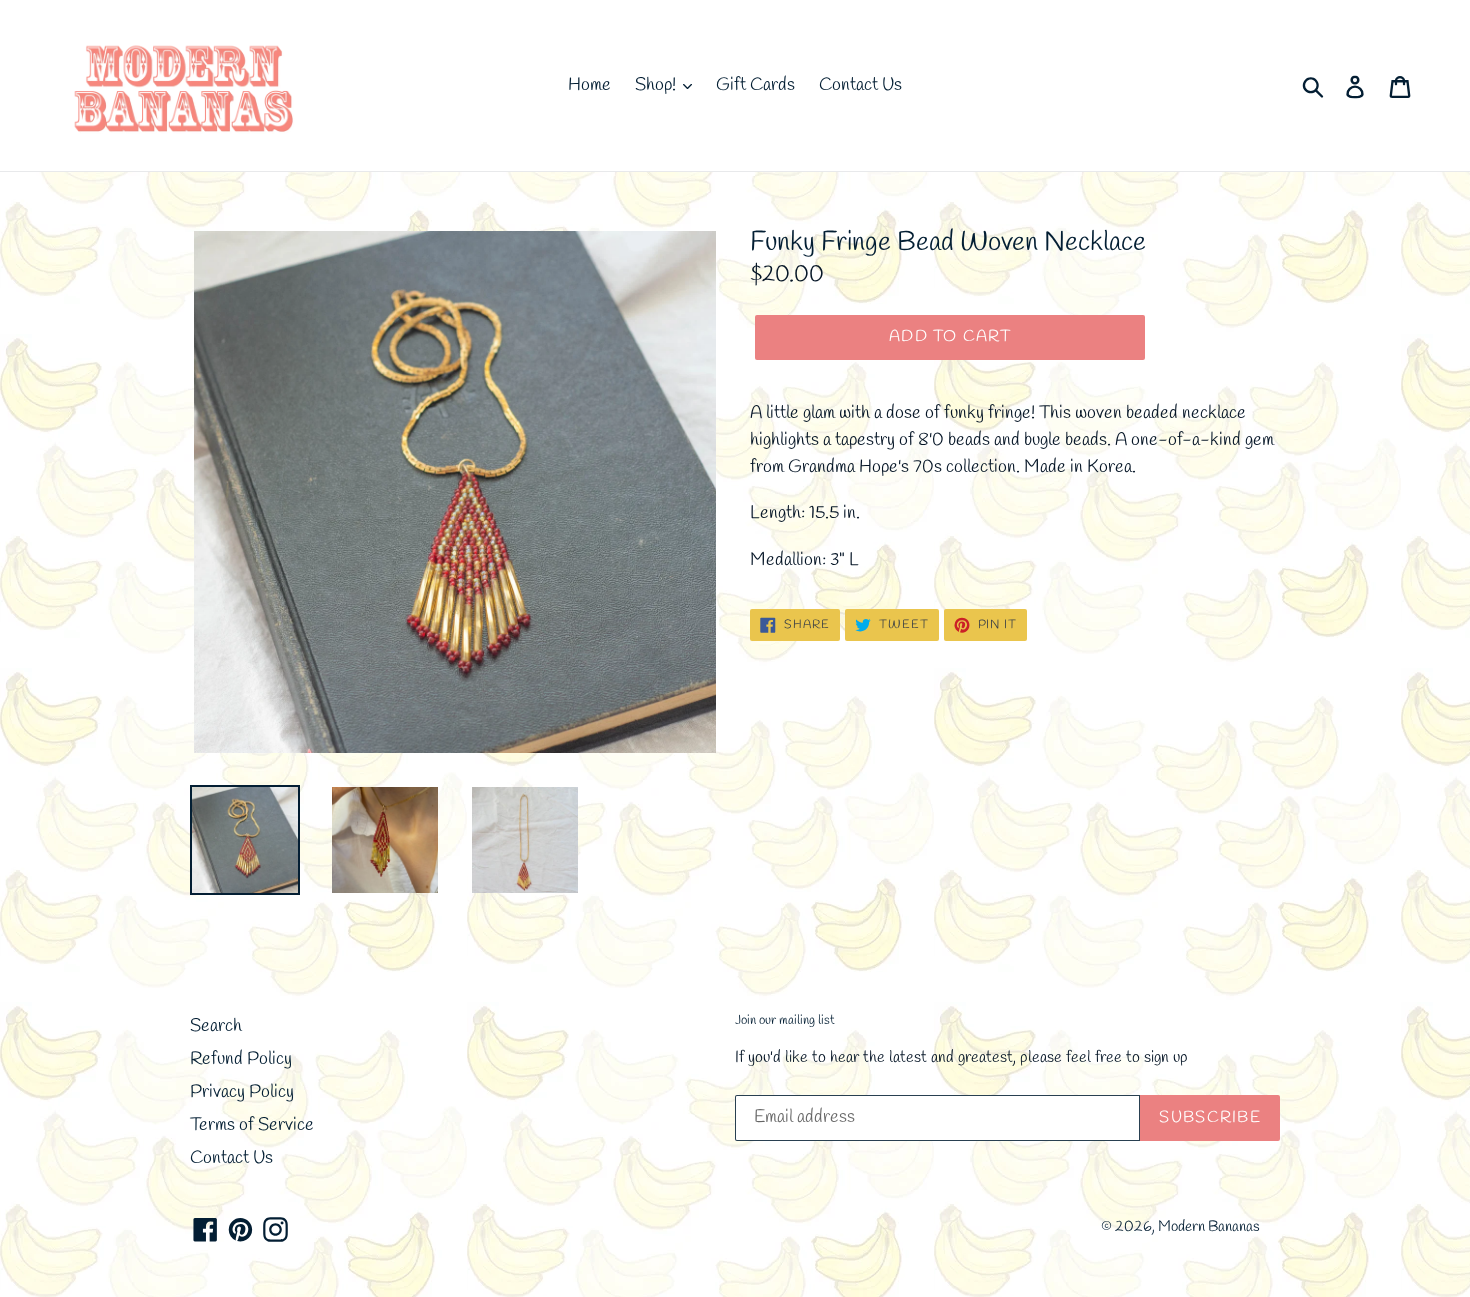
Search (216, 1026)
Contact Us (860, 85)
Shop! (657, 85)
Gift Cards (755, 85)
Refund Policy (241, 1059)
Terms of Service (252, 1125)
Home (589, 85)
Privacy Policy (242, 1092)
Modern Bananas (1209, 1227)
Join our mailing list (785, 1021)
